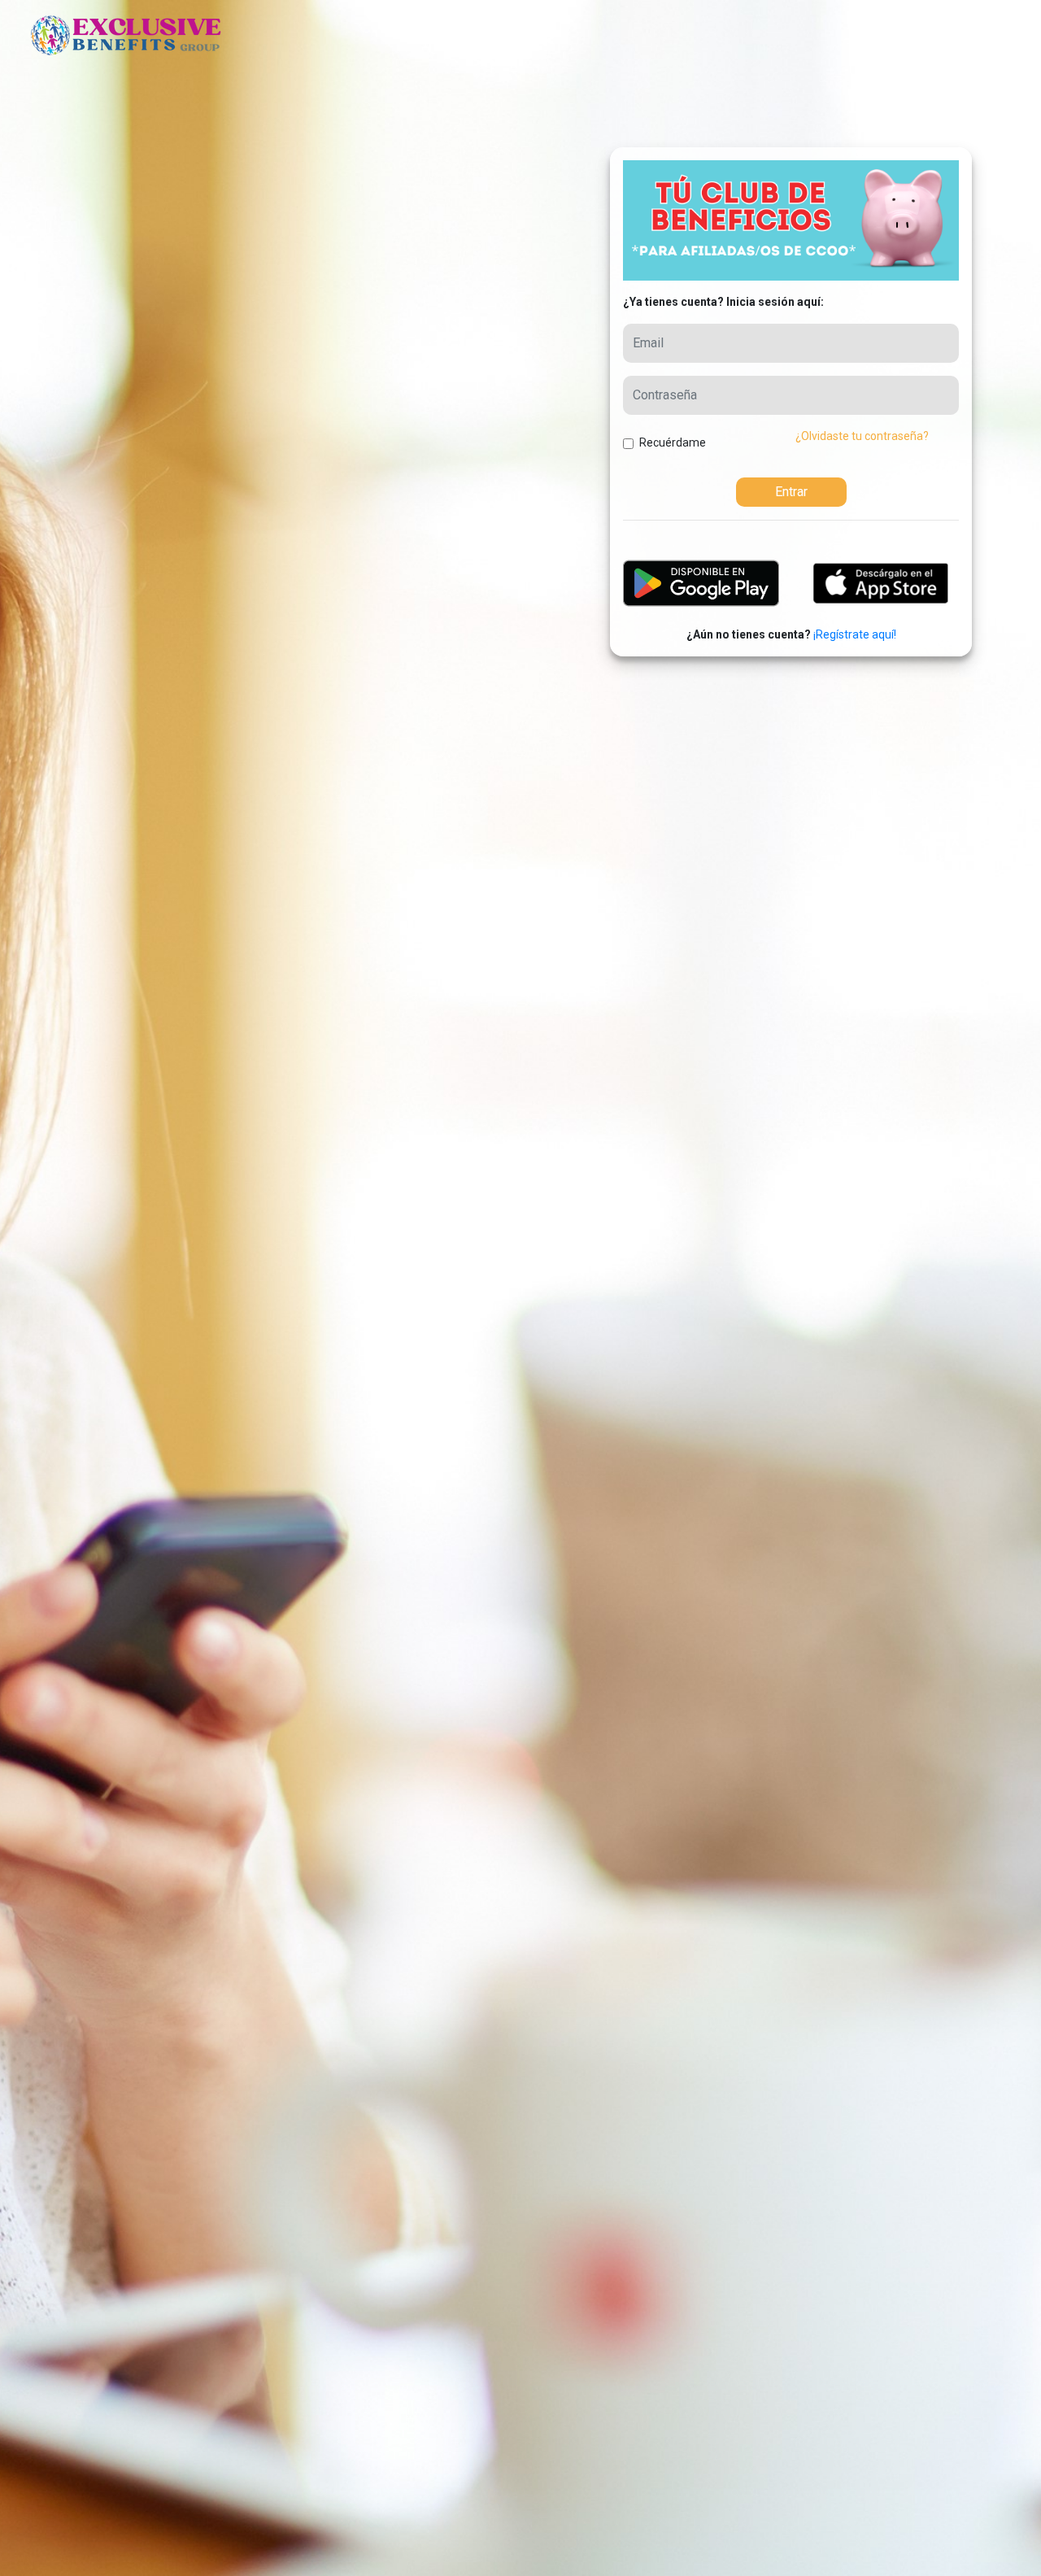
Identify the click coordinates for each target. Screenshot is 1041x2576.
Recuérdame (673, 442)
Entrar (791, 492)
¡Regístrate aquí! (855, 634)
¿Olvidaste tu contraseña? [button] (862, 436)
